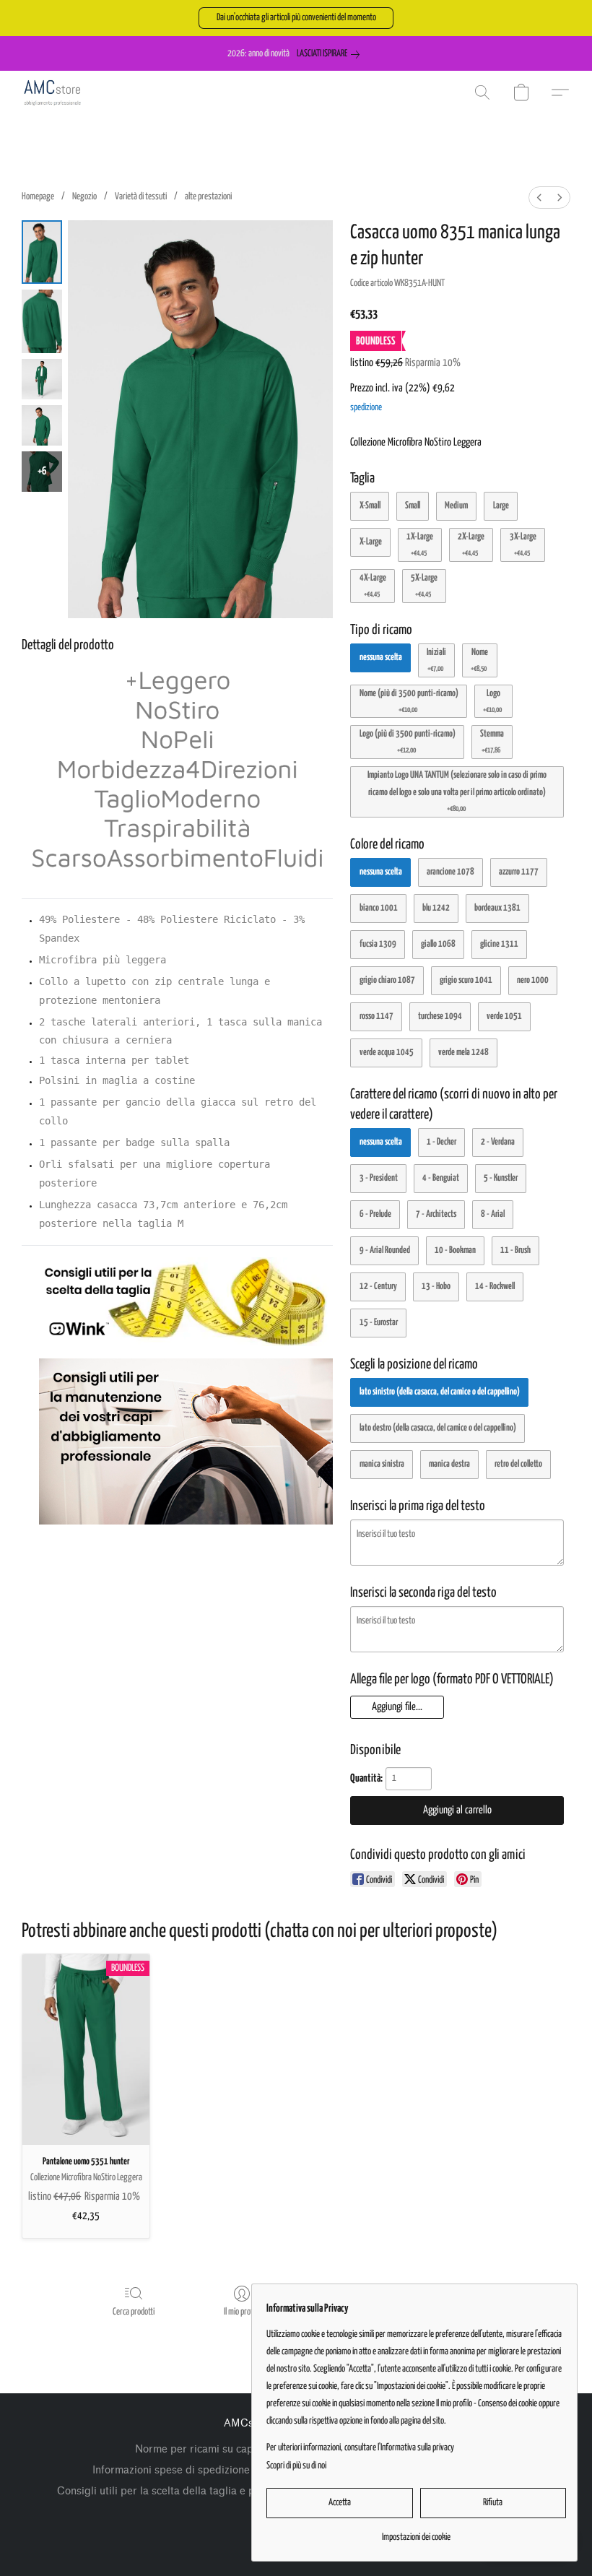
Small (413, 506)
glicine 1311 (499, 944)
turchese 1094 (440, 1016)
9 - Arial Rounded (385, 1250)
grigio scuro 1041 (466, 980)
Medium (456, 506)
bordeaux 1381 (497, 908)
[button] (296, 18)
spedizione (366, 408)
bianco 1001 (379, 908)
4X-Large (373, 586)
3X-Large (523, 545)
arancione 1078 (450, 872)
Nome (479, 660)
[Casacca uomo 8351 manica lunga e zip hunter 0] (42, 252)
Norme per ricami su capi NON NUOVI (228, 2449)
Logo (492, 701)
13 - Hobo (436, 1287)
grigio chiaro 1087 (387, 980)
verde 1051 (504, 1016)
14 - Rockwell (495, 1287)
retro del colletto (518, 1464)
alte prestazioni (208, 197)
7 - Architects (436, 1214)
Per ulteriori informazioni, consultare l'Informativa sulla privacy (360, 2448)
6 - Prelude (375, 1214)
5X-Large (424, 586)
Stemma (492, 742)
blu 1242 (436, 908)
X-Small (370, 506)
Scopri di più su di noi (296, 2466)
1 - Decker (441, 1142)
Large (501, 506)
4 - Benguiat (441, 1178)
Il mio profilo (242, 2312)
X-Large (371, 542)
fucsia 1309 (378, 944)
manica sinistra (382, 1464)
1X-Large (420, 545)
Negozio (84, 197)
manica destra (449, 1464)
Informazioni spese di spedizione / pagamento (204, 2470)
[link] (331, 54)
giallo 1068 (438, 944)
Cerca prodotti (134, 2312)
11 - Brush (515, 1250)
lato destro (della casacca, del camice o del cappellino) (438, 1428)
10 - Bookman (455, 1250)
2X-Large (471, 545)
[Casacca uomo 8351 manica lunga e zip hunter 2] (42, 379)
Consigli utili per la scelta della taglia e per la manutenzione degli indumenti (240, 2491)
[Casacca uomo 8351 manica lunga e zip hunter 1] (42, 321)
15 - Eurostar (379, 1323)
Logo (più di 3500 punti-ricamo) (408, 742)
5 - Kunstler (501, 1178)
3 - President (379, 1178)
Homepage (38, 197)
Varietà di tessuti (141, 197)
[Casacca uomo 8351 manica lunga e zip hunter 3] (42, 425)
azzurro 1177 (519, 872)
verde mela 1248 (463, 1053)
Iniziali (436, 660)
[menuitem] (539, 198)
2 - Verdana (498, 1142)
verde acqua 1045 (387, 1053)
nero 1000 (533, 980)
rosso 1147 (376, 1016)
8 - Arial (493, 1214)
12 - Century (378, 1287)
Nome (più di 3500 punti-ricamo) (409, 701)
